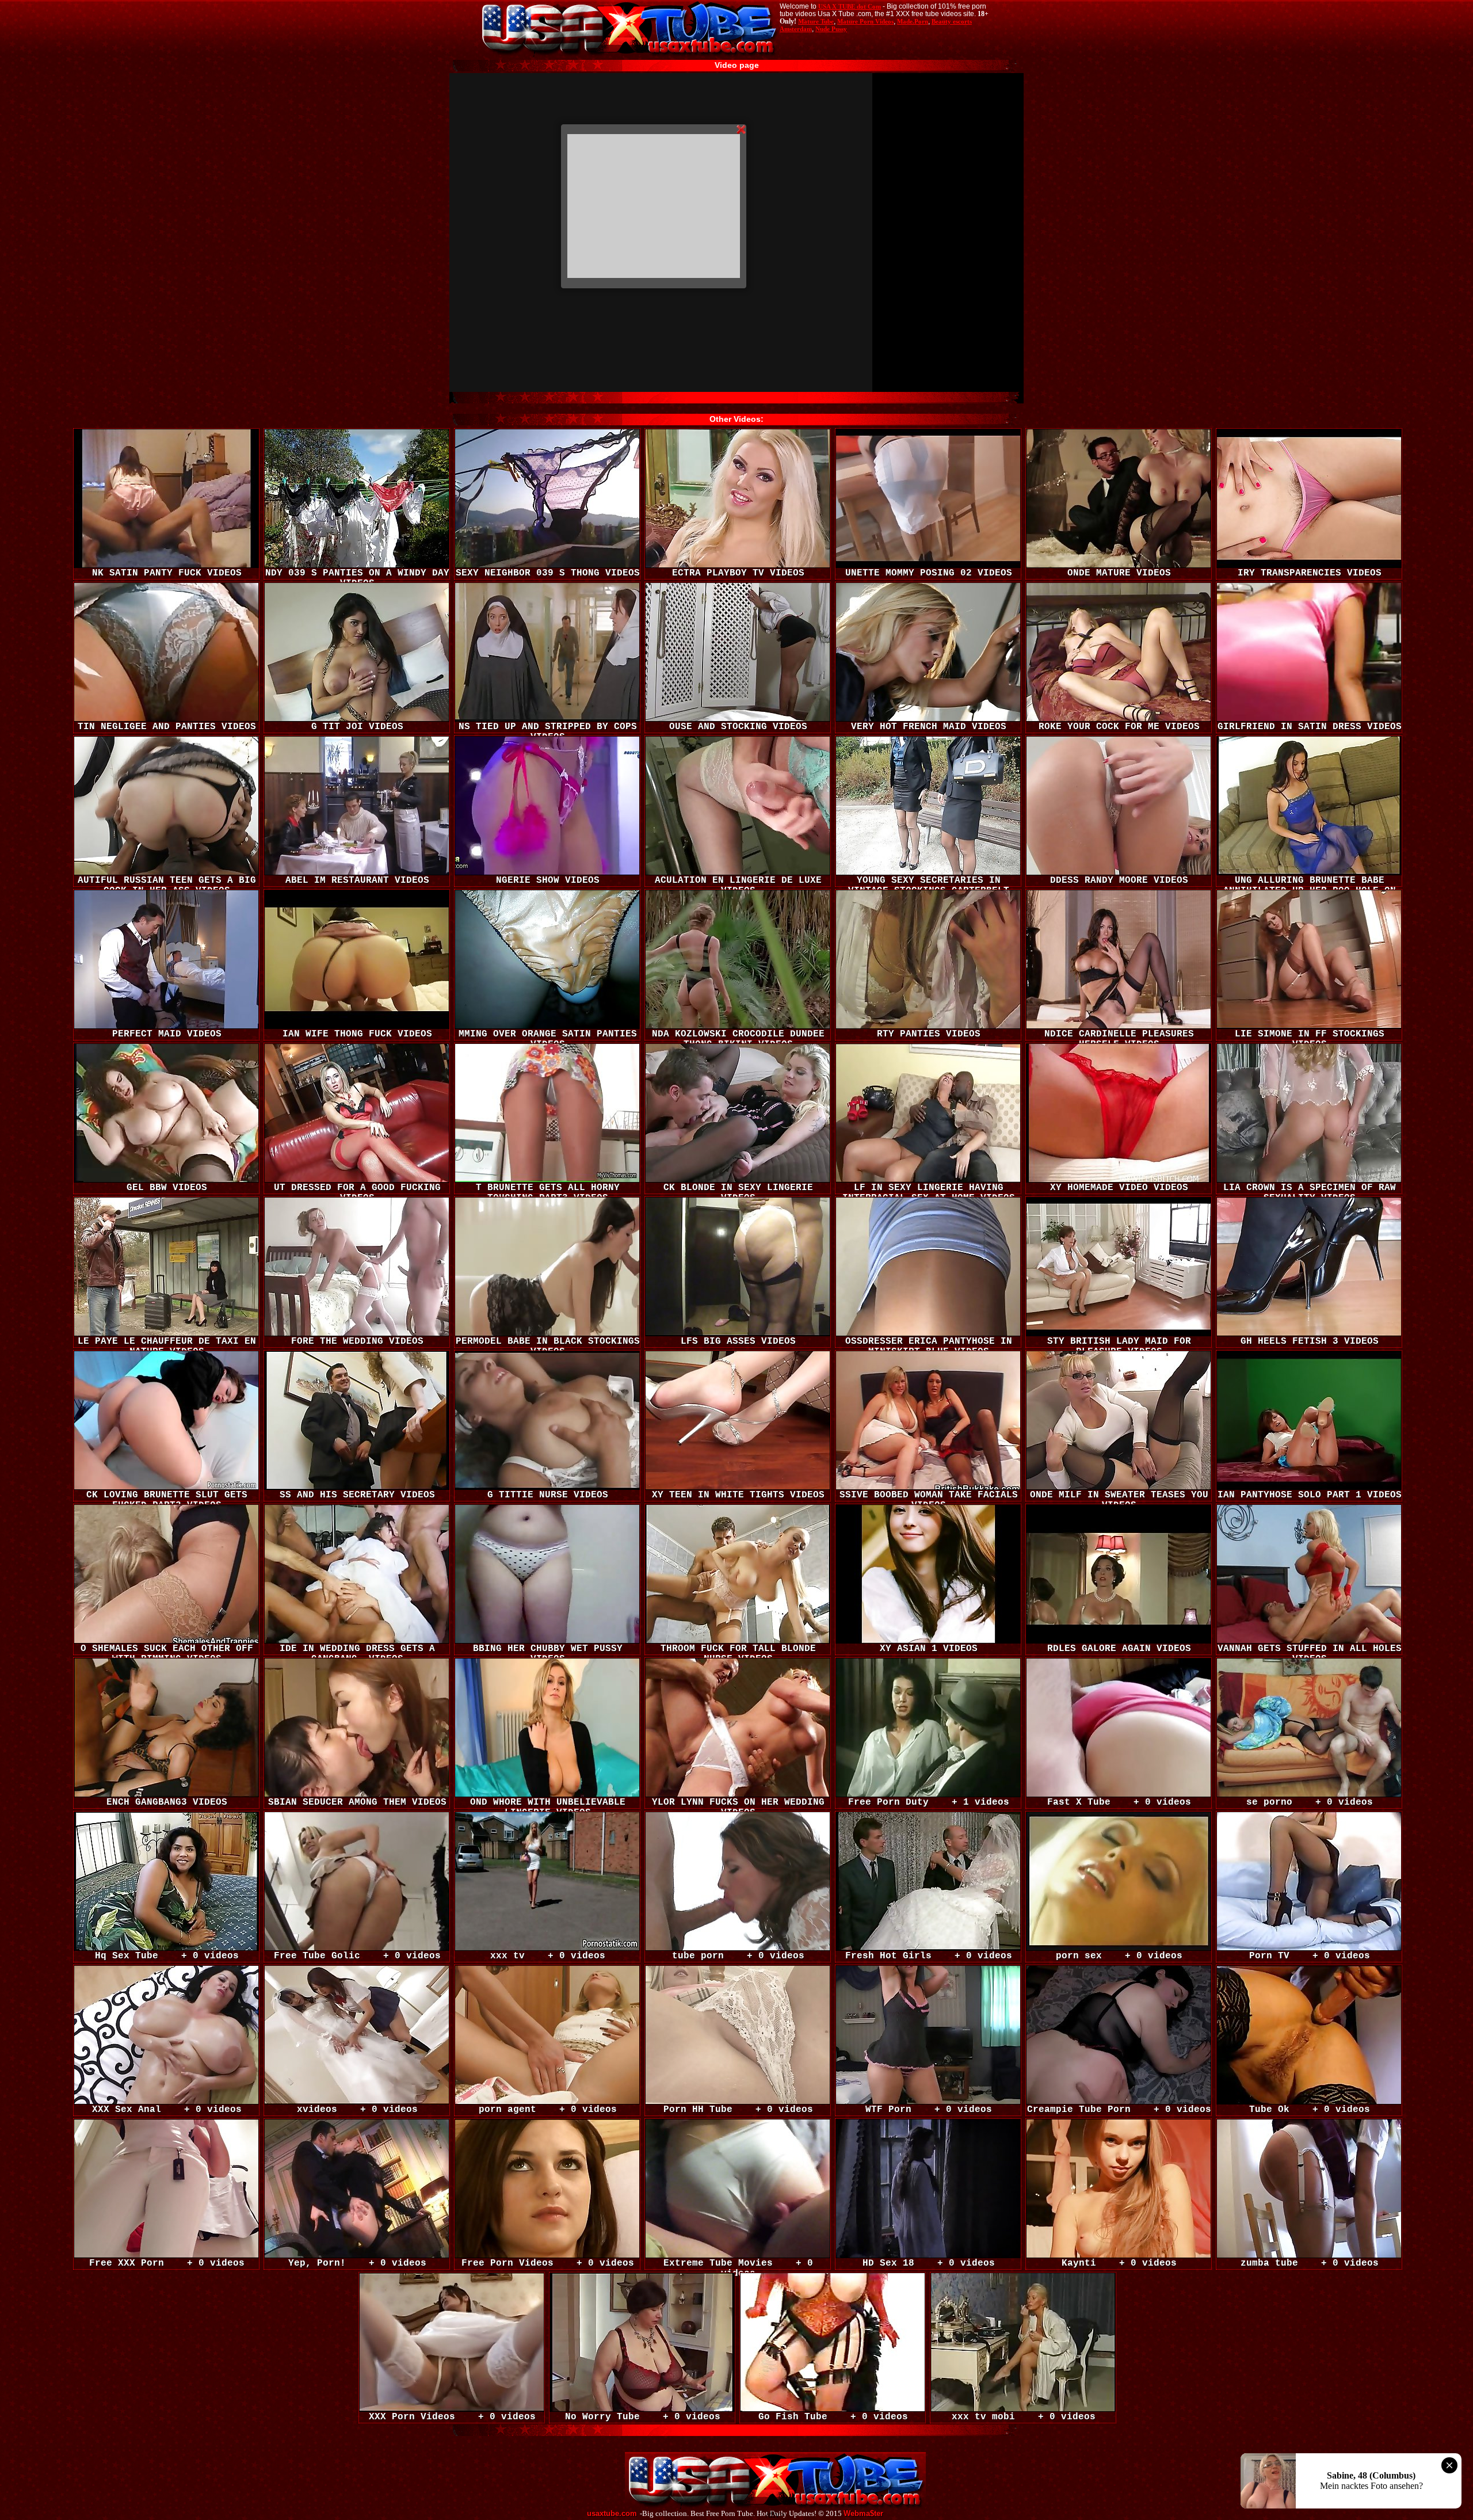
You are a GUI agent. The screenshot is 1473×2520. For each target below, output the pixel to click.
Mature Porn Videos (865, 21)
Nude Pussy (831, 29)
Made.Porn (913, 21)
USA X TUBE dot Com (850, 6)
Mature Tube (816, 21)
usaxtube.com (612, 2514)
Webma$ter (863, 2514)
